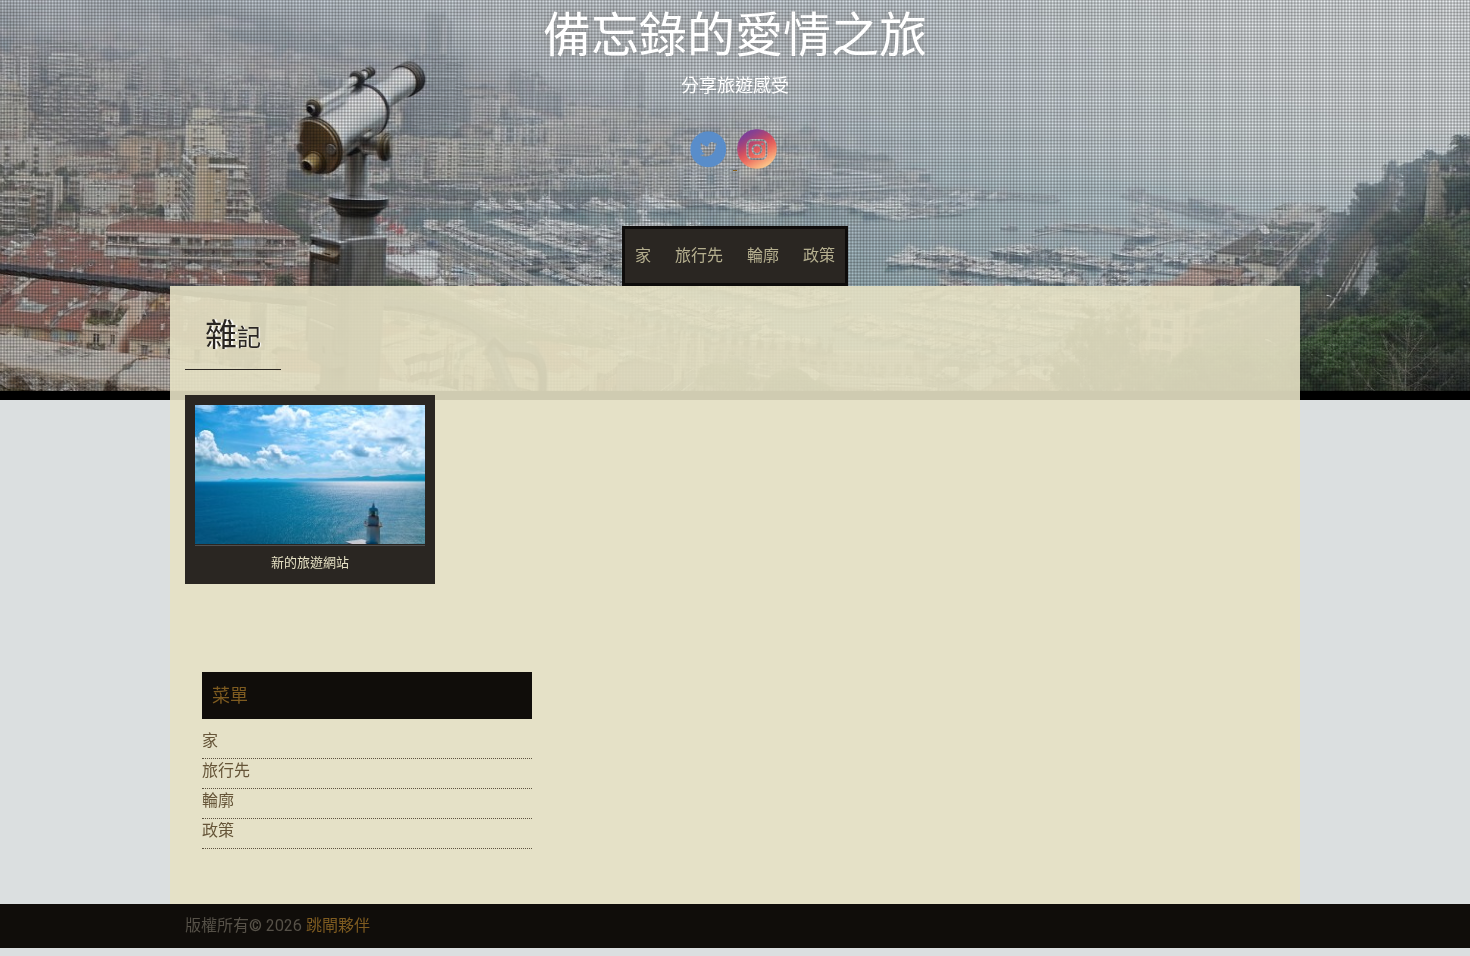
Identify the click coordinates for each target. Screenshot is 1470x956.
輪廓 (763, 255)
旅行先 (699, 255)
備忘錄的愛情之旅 (735, 35)
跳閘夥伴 (338, 925)
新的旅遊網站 (310, 563)
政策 (819, 255)
